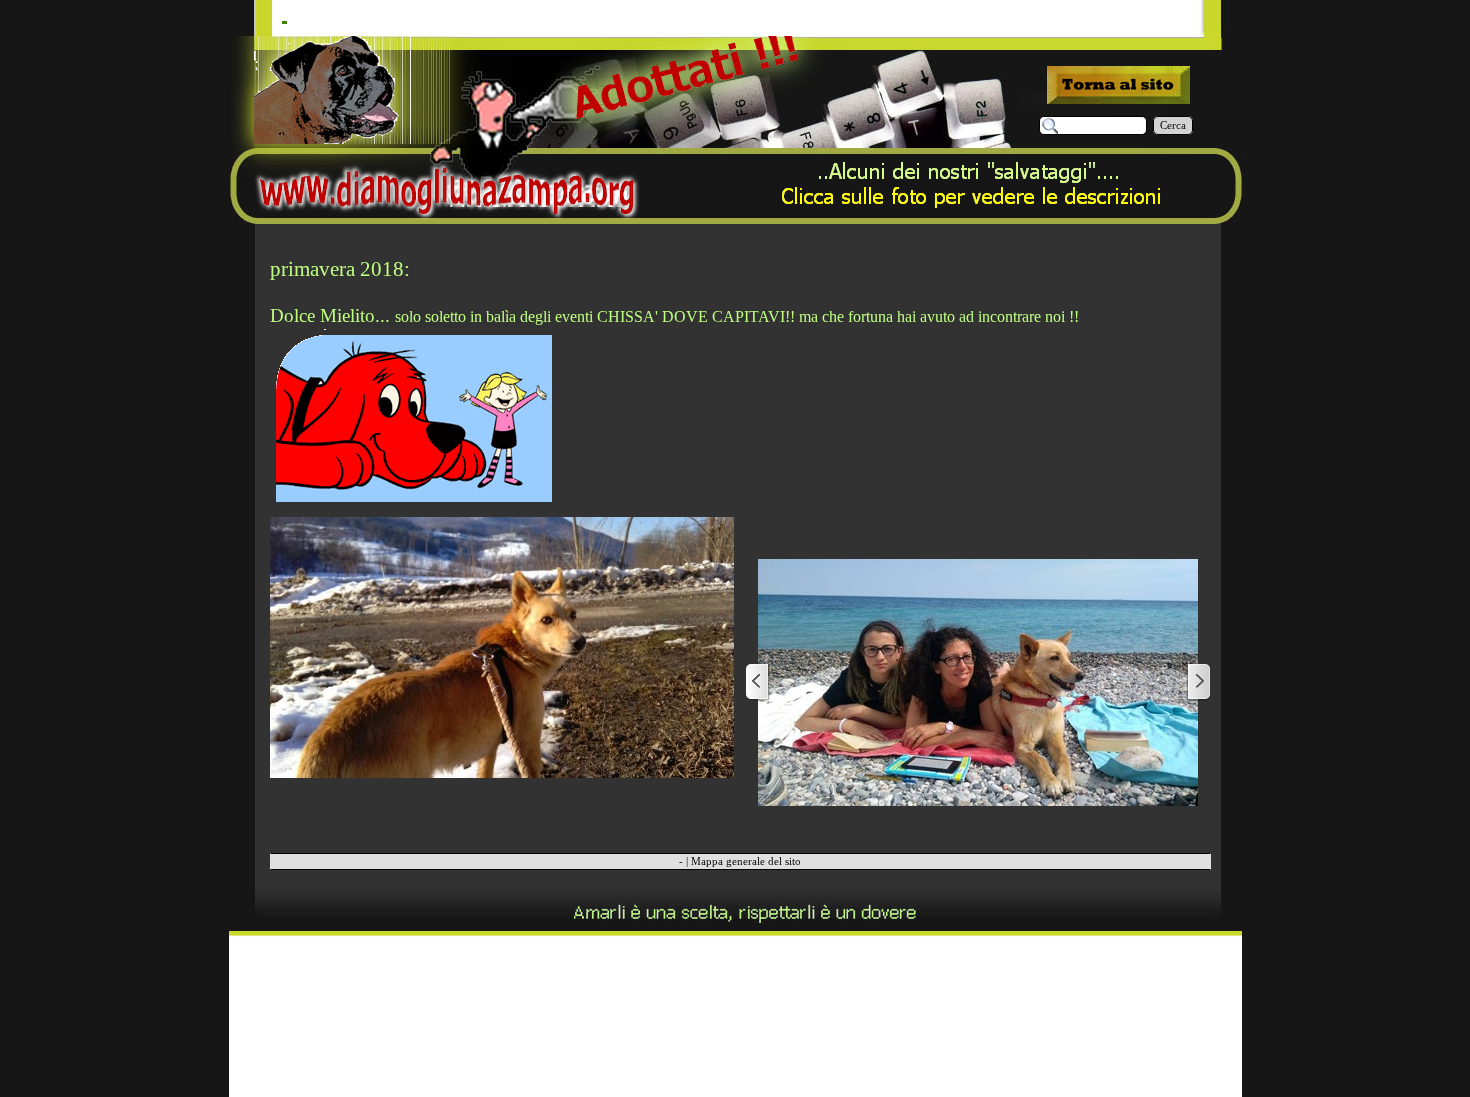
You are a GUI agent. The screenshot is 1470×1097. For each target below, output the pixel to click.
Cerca (1173, 125)
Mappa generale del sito (746, 861)
